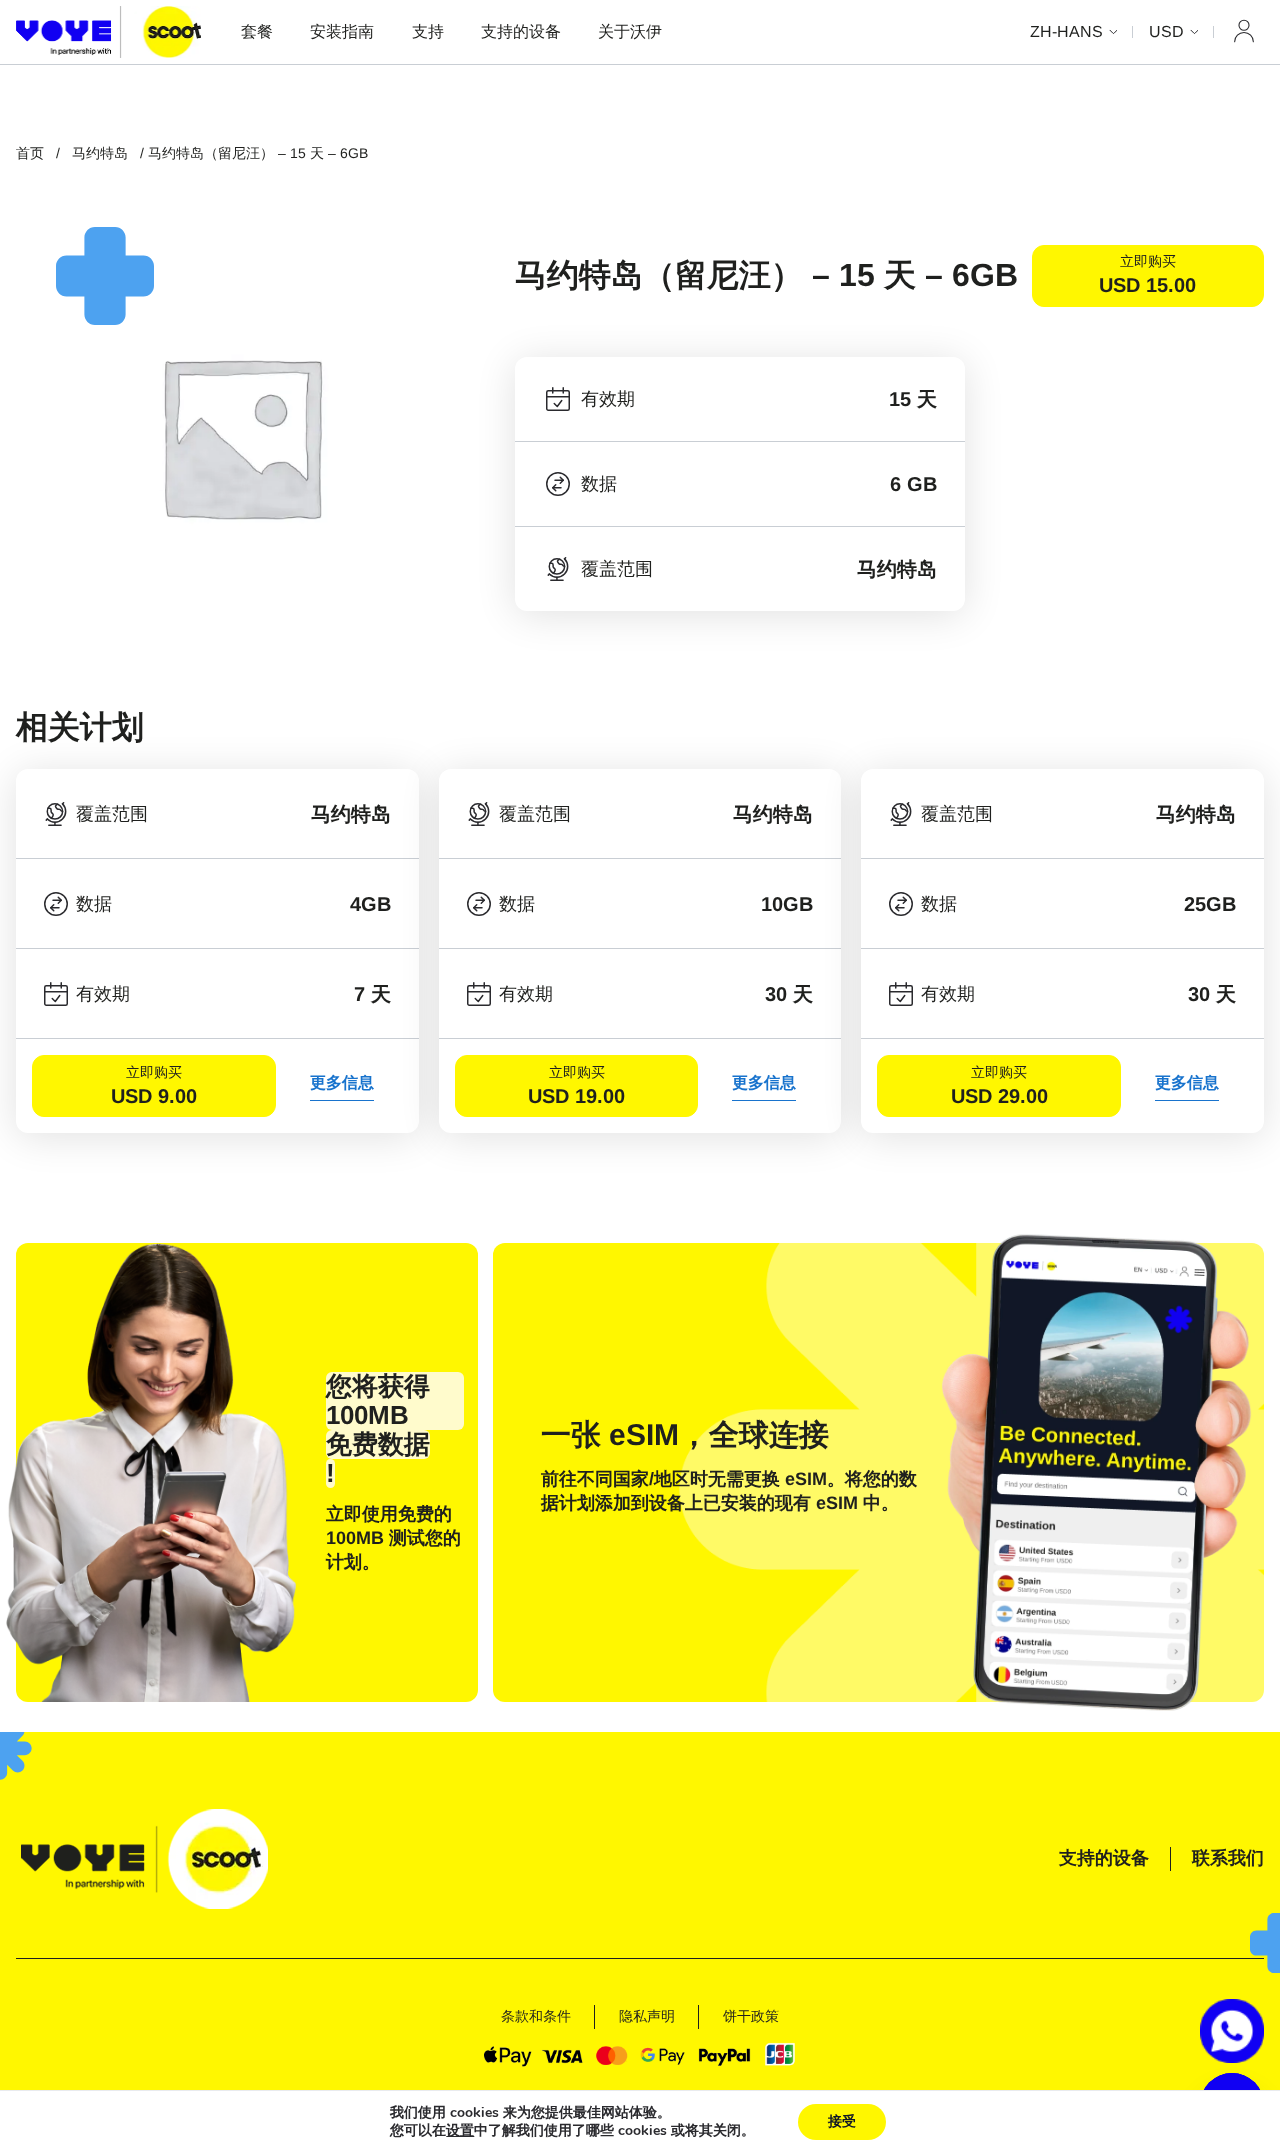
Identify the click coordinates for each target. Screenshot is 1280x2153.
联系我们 (1228, 1858)
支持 (428, 31)
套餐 (257, 31)
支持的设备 (521, 31)
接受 (842, 2121)
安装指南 (342, 31)
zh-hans (1066, 31)
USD (1166, 31)
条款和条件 (536, 2016)
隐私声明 (647, 2016)
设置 (460, 2131)
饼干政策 (751, 2016)
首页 (30, 153)
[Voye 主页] (108, 31)
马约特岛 (100, 153)
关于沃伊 (630, 31)
